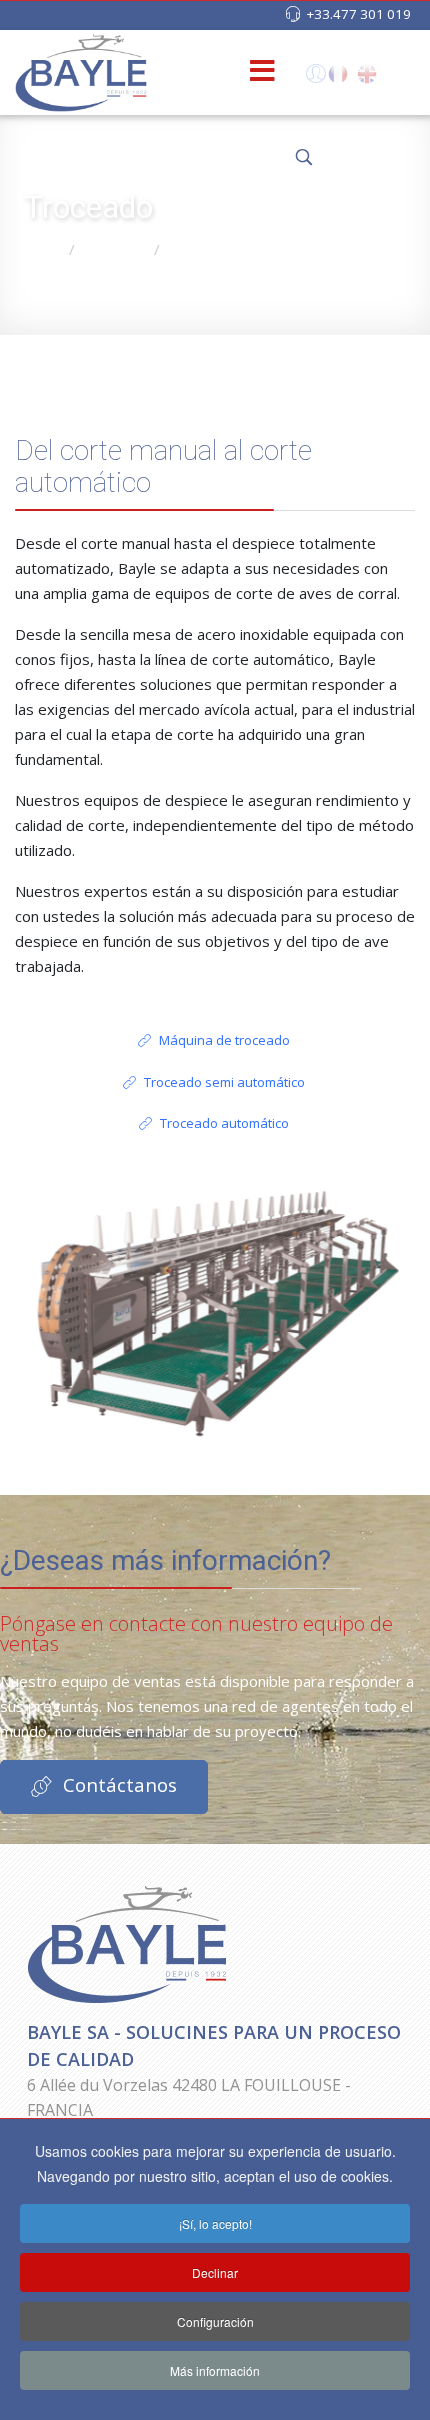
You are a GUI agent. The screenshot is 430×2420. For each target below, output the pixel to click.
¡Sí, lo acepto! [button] (215, 2223)
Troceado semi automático (223, 1082)
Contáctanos (117, 1784)
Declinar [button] (215, 2272)
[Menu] (230, 72)
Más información (215, 2370)
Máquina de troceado (223, 1040)
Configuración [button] (215, 2321)
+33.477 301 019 (358, 14)
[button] (313, 78)
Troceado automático (223, 1123)
